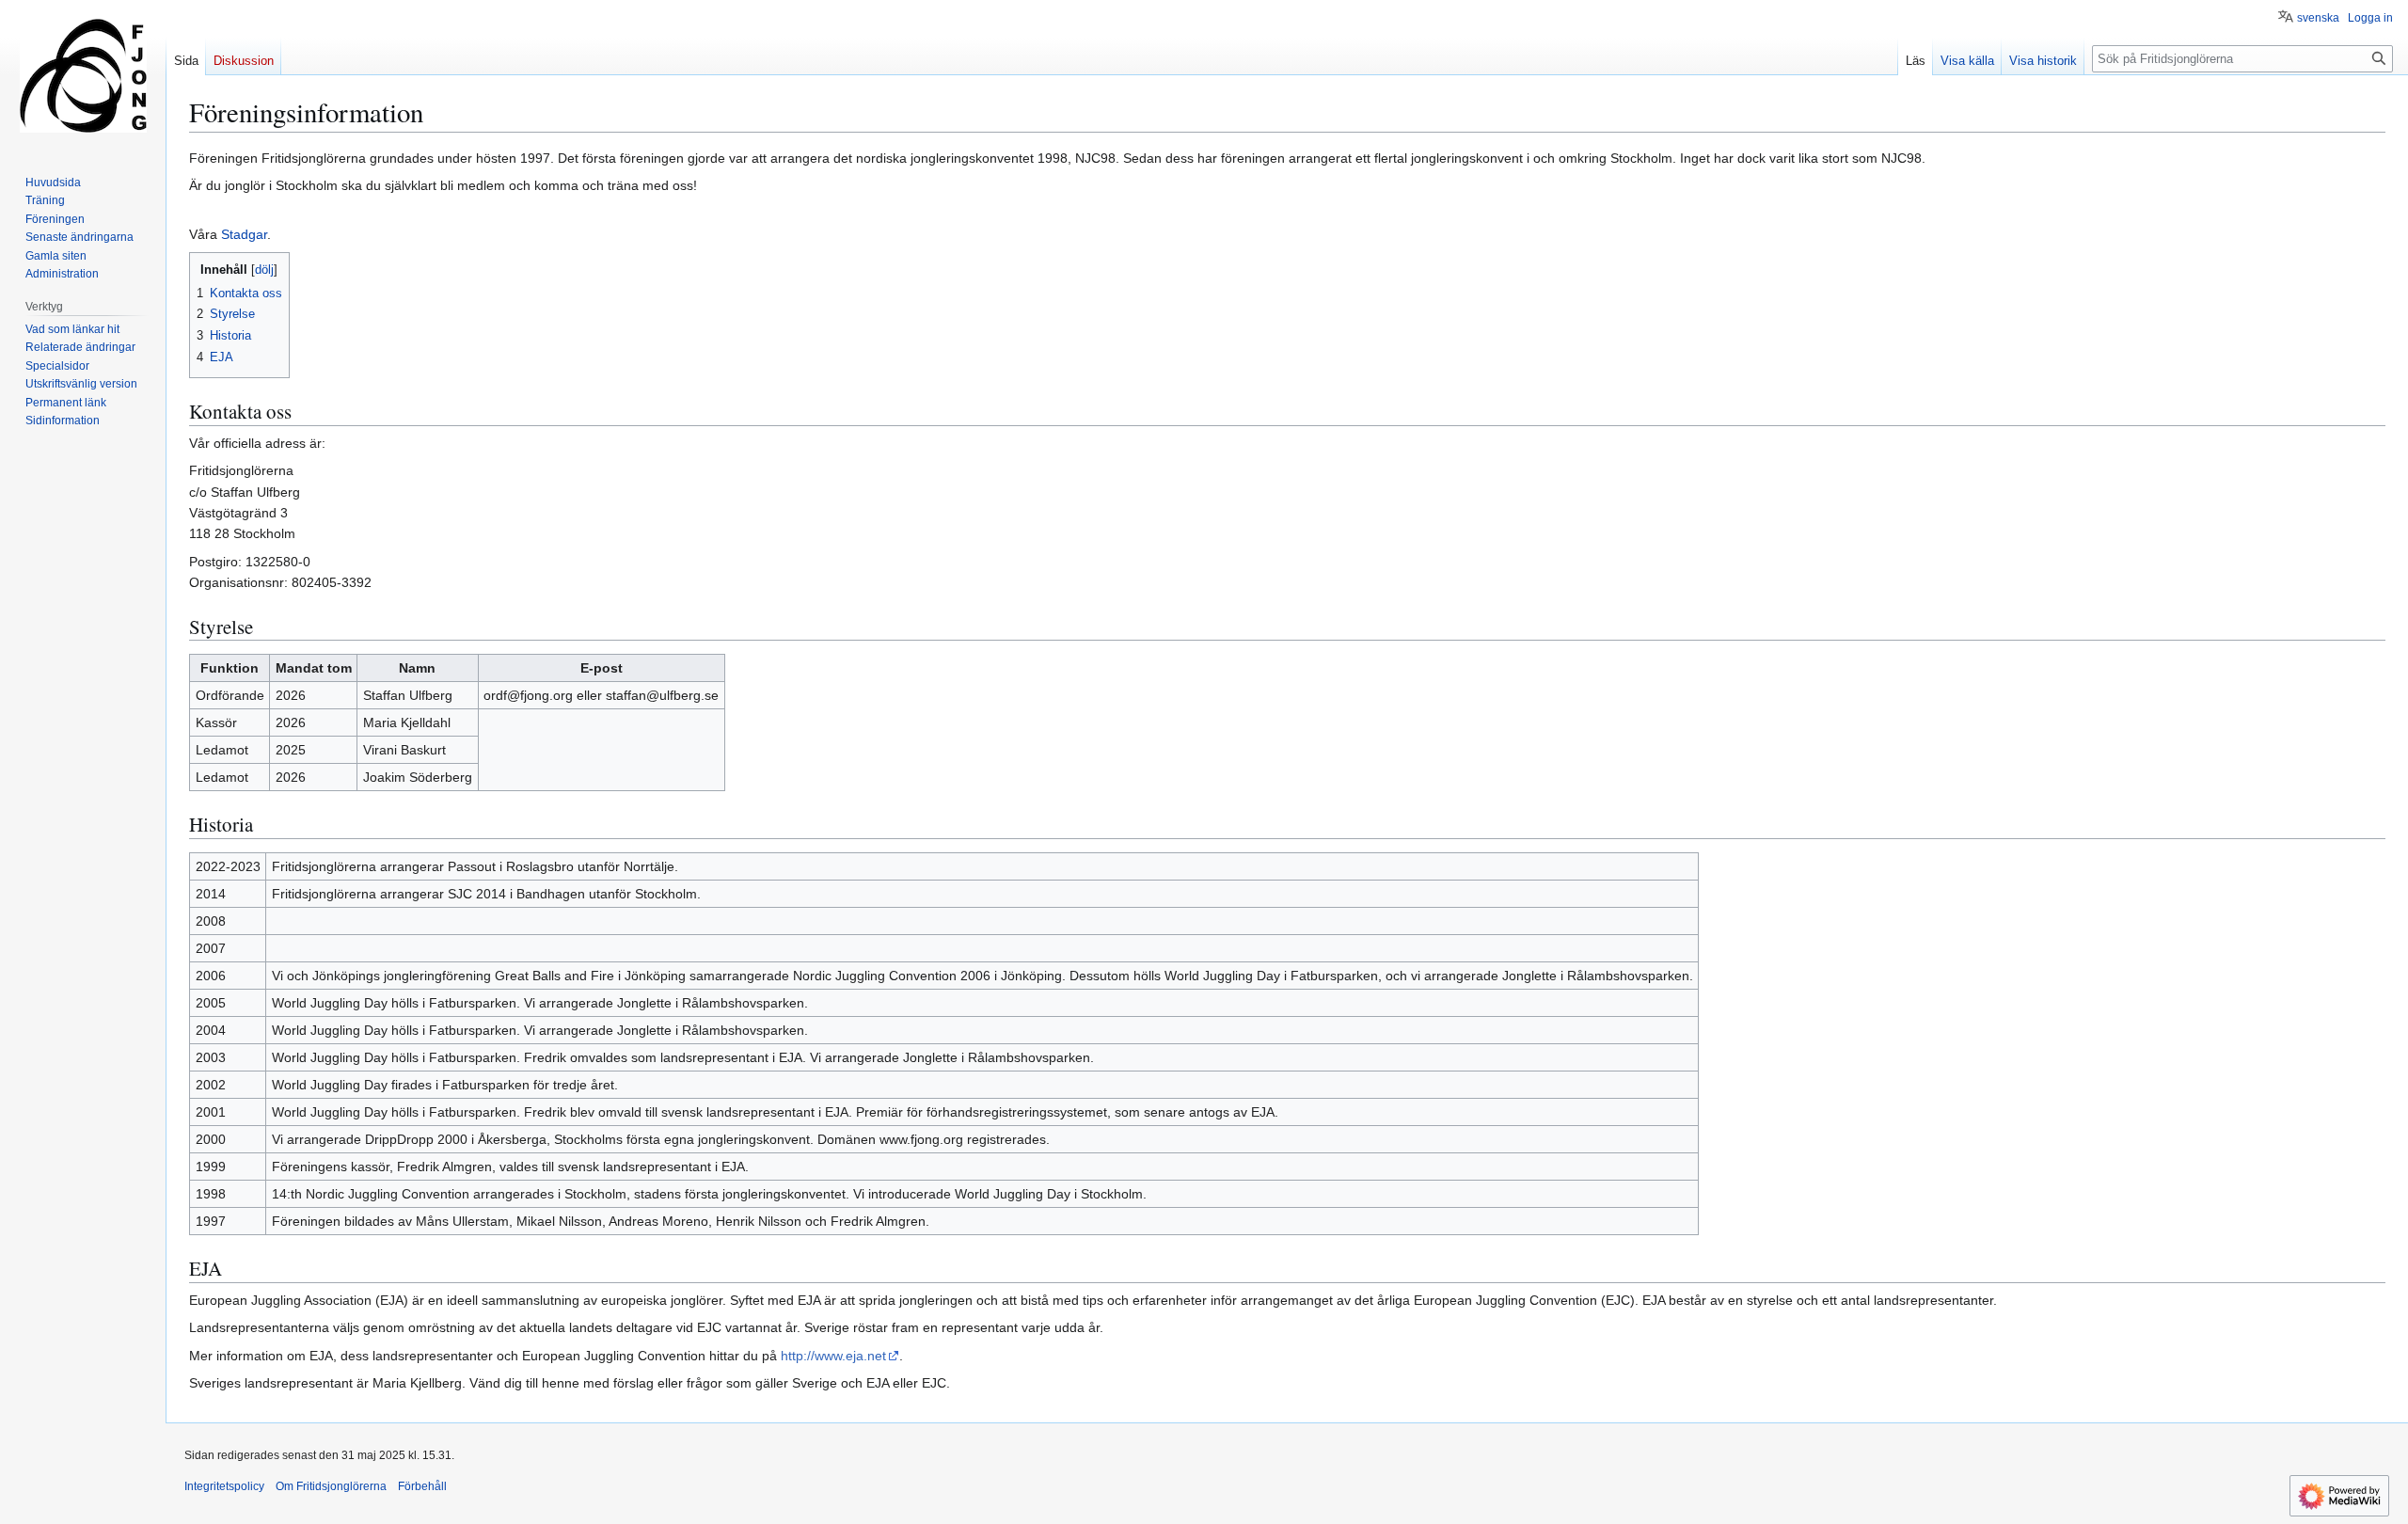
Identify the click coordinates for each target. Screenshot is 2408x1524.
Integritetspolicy (224, 1486)
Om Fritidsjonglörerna (331, 1486)
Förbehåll (422, 1486)
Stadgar (244, 234)
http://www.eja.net (833, 1356)
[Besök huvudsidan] (83, 75)
